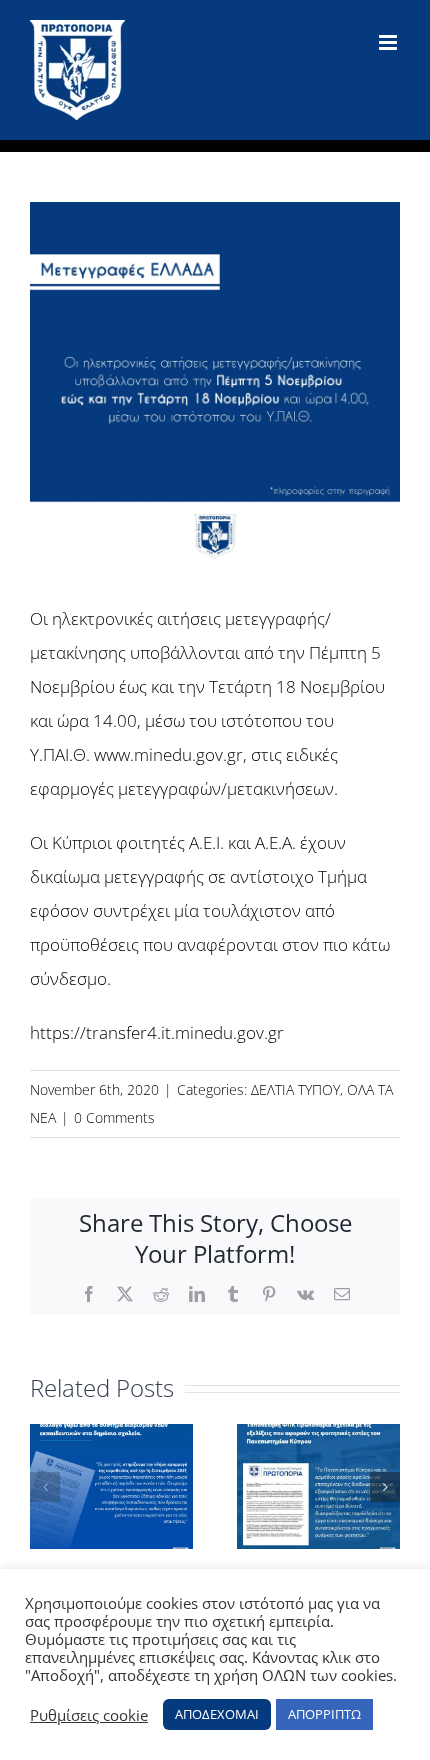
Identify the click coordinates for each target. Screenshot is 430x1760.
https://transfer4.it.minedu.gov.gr (157, 1032)
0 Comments (114, 1117)
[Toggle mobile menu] (389, 42)
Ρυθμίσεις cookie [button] (89, 1715)
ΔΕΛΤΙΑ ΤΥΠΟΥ (295, 1089)
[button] (45, 1487)
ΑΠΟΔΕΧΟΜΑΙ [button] (217, 1714)
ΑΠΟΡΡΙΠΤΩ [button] (324, 1714)
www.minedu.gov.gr (168, 754)
